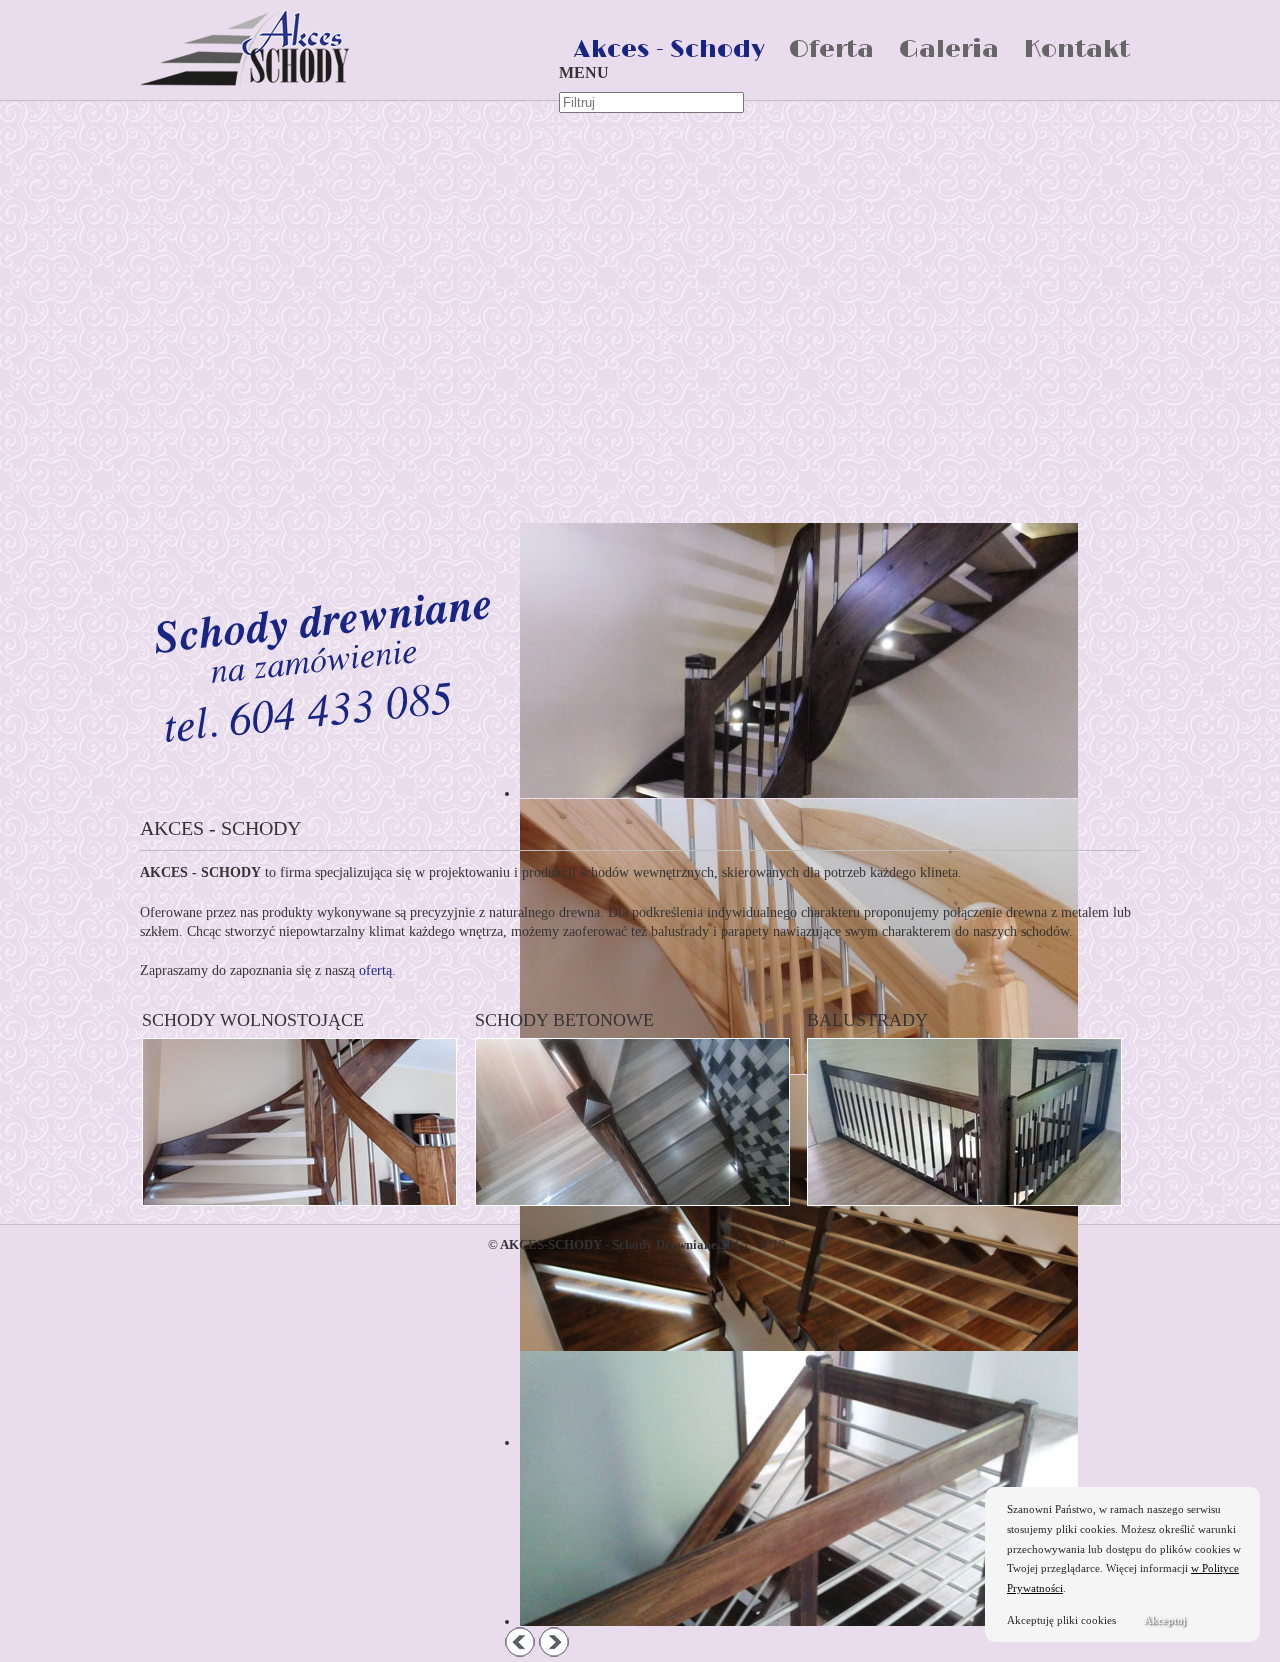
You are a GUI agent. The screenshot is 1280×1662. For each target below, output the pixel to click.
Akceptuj (1165, 1620)
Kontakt (1077, 49)
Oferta (831, 49)
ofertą (375, 970)
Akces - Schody (669, 49)
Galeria (949, 49)
